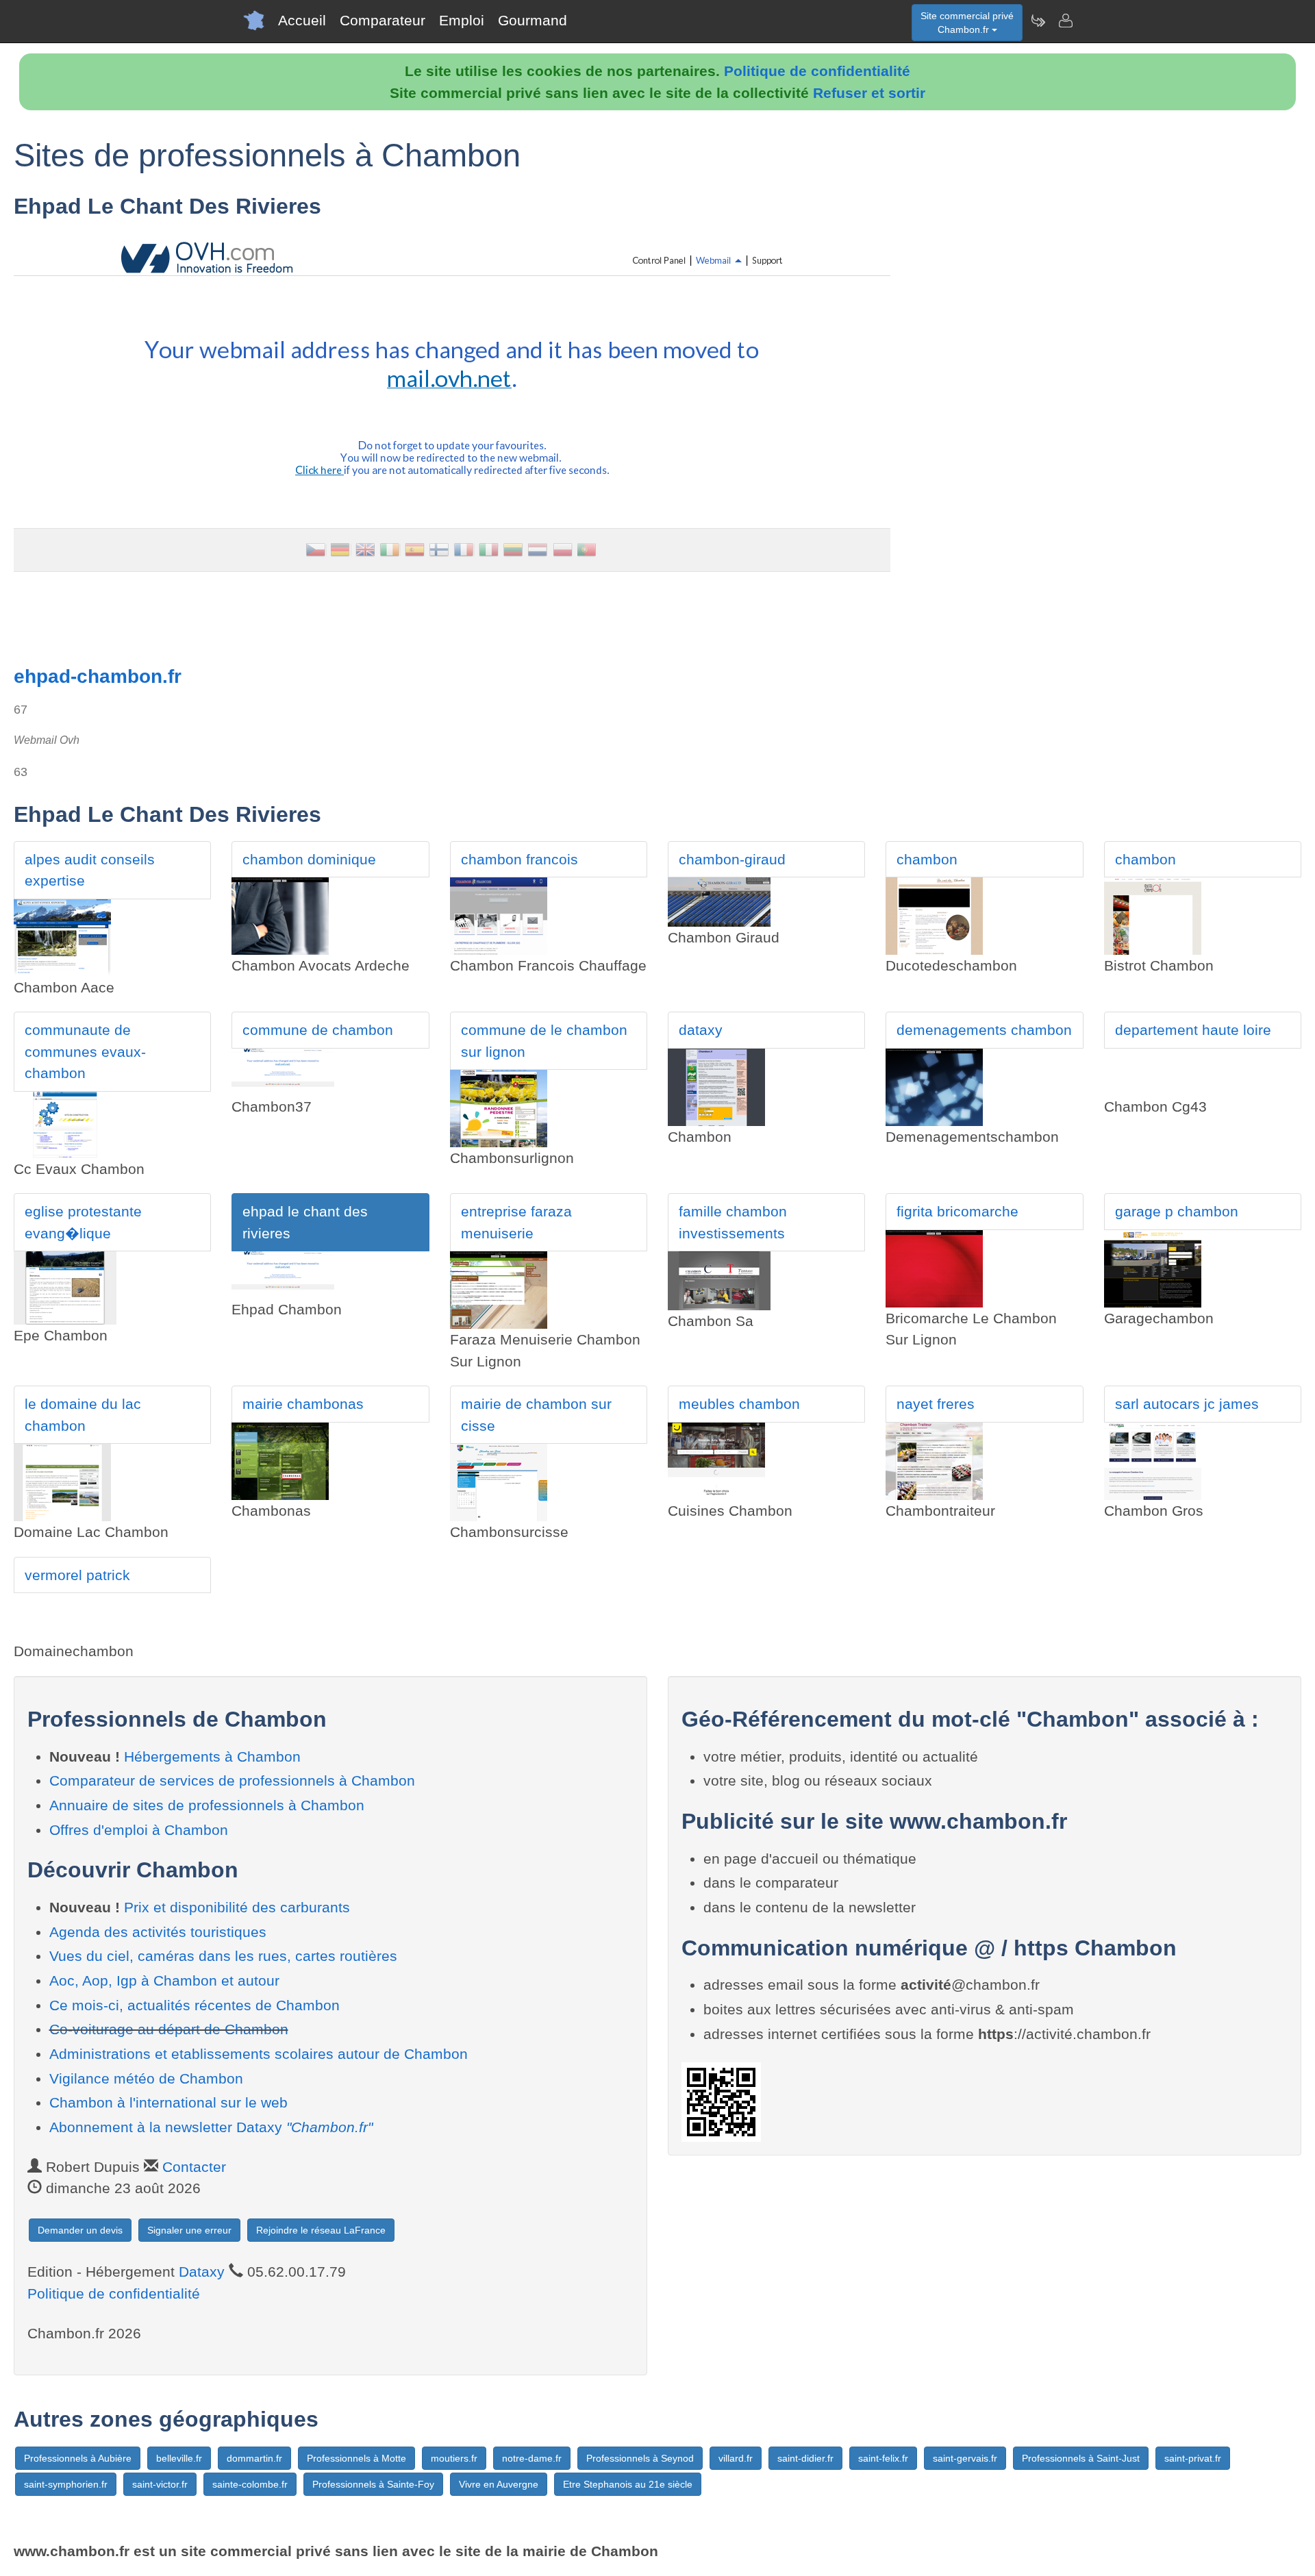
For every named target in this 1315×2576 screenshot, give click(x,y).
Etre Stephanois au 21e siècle (628, 2484)
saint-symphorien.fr (66, 2484)
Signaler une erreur (189, 2230)
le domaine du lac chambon (83, 1415)
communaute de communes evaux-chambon (85, 1051)
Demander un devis (80, 2230)
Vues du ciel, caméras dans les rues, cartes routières (223, 1956)
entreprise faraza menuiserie (516, 1222)
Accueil (302, 20)
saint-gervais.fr (965, 2458)
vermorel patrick (77, 1575)
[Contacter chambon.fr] (1065, 21)
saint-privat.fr (1193, 2458)
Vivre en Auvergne (499, 2484)
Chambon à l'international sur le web (168, 2102)
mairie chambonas (303, 1404)
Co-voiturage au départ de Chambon (169, 2029)
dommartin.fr (254, 2458)
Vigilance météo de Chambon (146, 2078)
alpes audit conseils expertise (90, 870)
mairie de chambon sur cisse (536, 1415)
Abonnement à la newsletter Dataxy (211, 2127)
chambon (927, 859)
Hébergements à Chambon (212, 1756)
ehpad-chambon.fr (98, 676)
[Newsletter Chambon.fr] (1038, 21)
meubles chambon (739, 1404)
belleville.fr (179, 2458)
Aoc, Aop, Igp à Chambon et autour (164, 1980)
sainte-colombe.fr (250, 2484)
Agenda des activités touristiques (158, 1932)
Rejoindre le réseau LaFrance (321, 2230)
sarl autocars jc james (1187, 1404)
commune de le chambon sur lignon (544, 1041)
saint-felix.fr (883, 2458)
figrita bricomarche (957, 1211)
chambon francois (519, 859)
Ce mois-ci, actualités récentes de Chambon (195, 2005)
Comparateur (383, 20)
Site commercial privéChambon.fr (967, 23)
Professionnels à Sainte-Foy (373, 2484)
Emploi (462, 20)
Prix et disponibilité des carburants (237, 1907)
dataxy (701, 1030)
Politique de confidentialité (817, 71)
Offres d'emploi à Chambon (139, 1830)
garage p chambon (1177, 1211)
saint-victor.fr (160, 2484)
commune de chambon (318, 1030)
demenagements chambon (984, 1030)
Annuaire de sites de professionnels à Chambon (207, 1805)
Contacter (194, 2167)
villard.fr (736, 2458)
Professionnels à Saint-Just (1081, 2458)
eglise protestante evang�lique (83, 1222)
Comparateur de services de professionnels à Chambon (232, 1780)
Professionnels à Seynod (640, 2458)
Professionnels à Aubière (78, 2458)
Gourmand (533, 20)
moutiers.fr (454, 2458)
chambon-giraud (732, 859)
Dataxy (202, 2272)
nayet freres (936, 1404)
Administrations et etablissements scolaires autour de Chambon (259, 2054)
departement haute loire (1193, 1030)
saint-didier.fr (805, 2458)
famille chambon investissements (733, 1222)
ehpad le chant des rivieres (305, 1222)
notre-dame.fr (532, 2458)
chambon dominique (309, 859)
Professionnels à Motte (356, 2458)
